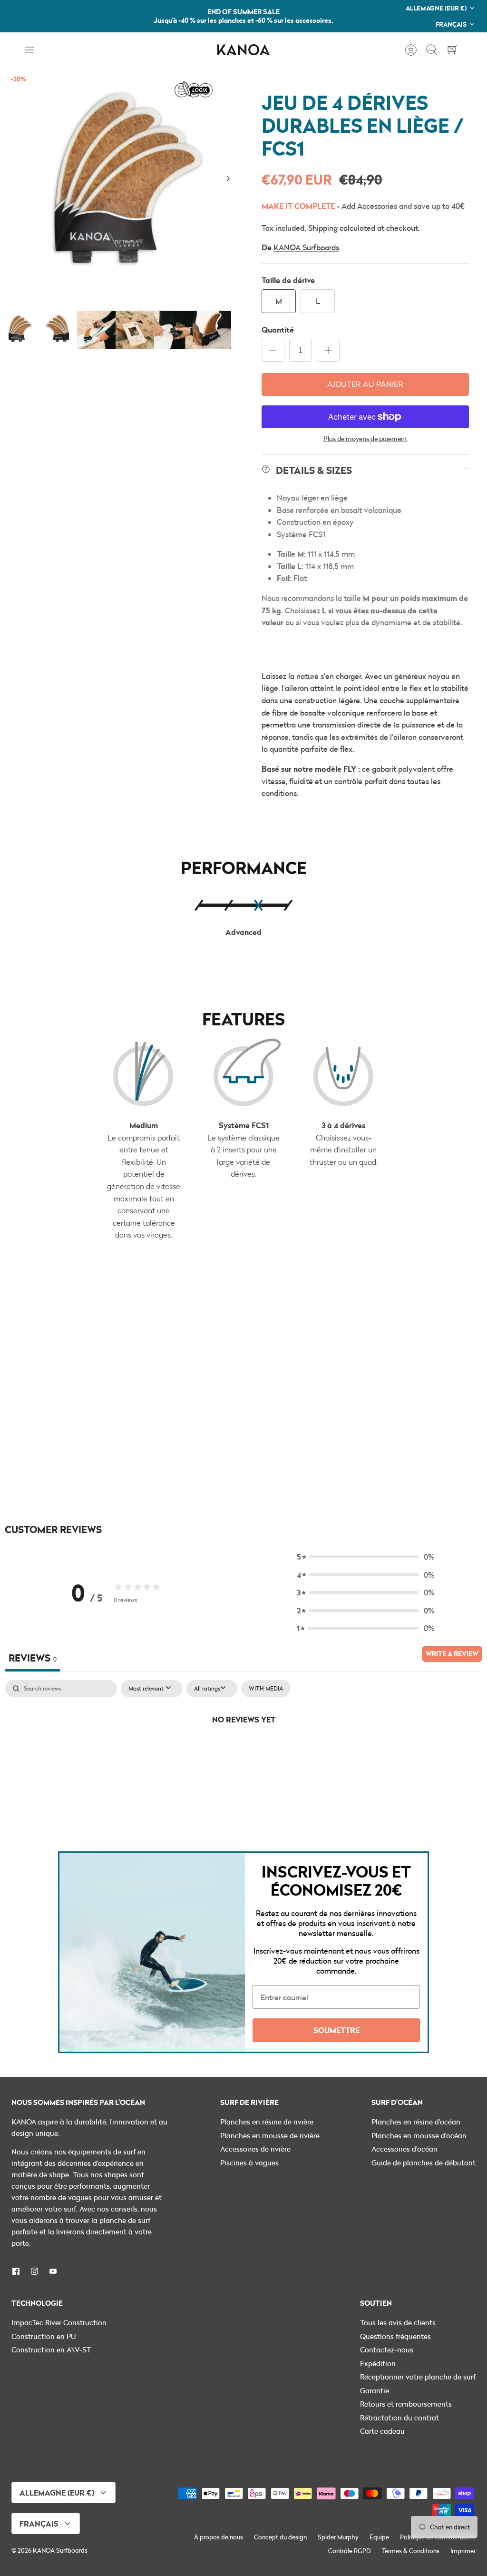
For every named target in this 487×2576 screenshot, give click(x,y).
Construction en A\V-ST (51, 2350)
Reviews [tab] (33, 1657)
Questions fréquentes (395, 2336)
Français (451, 24)
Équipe (379, 2537)
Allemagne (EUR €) (436, 8)
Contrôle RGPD (350, 2551)
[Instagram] (34, 2271)
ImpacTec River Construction (59, 2322)
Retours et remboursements (406, 2404)
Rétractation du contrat (399, 2418)
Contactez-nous (387, 2350)
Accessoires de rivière (255, 2149)
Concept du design (280, 2537)
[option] (122, 189)
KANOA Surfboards (306, 247)
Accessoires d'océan (404, 2149)
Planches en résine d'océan (416, 2122)
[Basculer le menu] (34, 50)
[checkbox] (266, 1689)
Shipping (323, 228)
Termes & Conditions (411, 2551)
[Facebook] (16, 2271)
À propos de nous (219, 2537)
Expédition (378, 2363)
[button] (366, 1557)
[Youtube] (53, 2271)
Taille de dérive (288, 280)
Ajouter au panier (365, 384)
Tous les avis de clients (398, 2322)
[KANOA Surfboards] (243, 50)
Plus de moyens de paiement (365, 439)
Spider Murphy (338, 2537)
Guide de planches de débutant (424, 2163)
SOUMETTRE (336, 2030)
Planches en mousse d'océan (419, 2135)
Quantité (278, 329)
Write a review (452, 1654)
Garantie (375, 2390)
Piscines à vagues (249, 2163)
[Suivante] (228, 178)
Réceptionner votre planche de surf (418, 2377)
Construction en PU (44, 2336)
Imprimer (463, 2551)
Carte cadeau (382, 2431)
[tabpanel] (243, 1751)
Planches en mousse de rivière (270, 2135)
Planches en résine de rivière (267, 2122)
